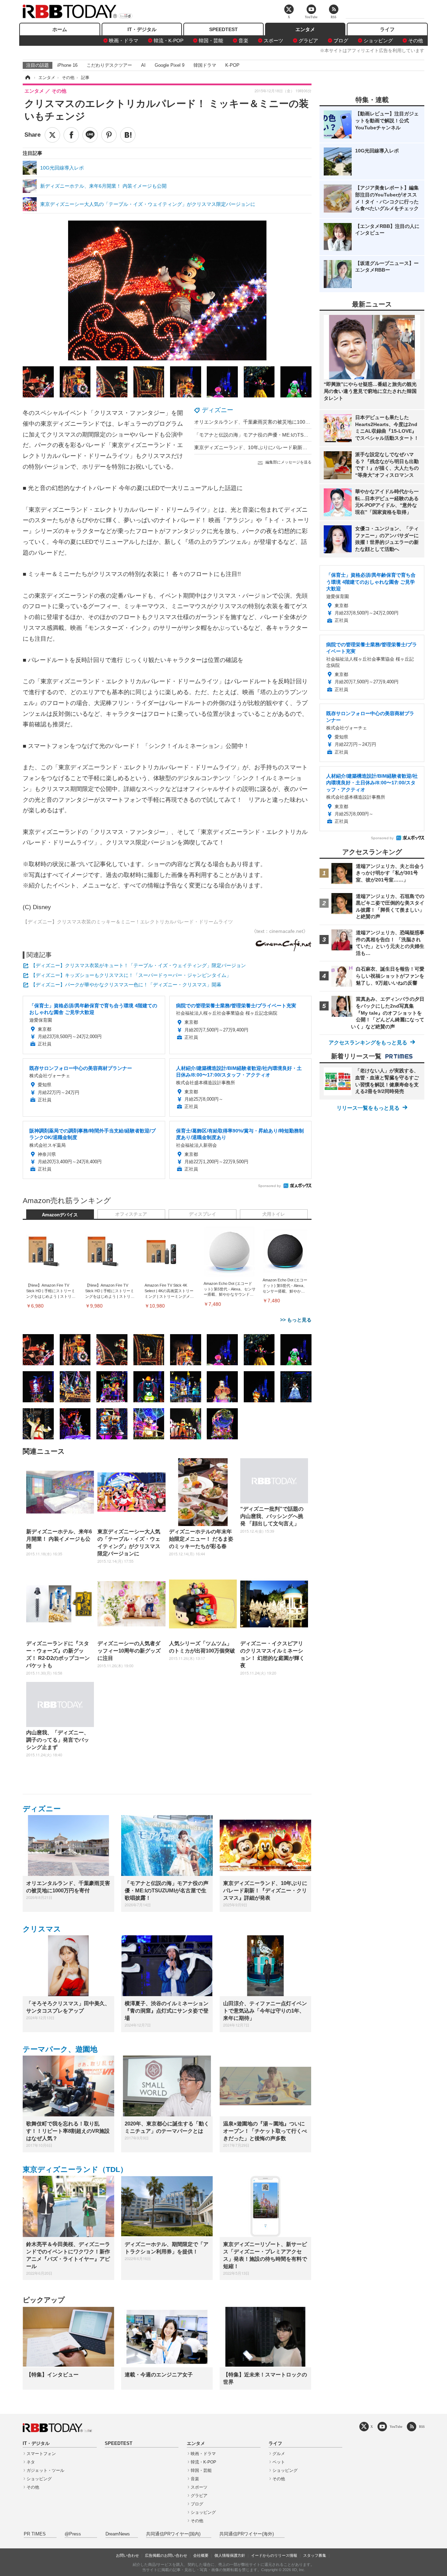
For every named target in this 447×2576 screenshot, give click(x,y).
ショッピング (378, 41)
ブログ (341, 41)
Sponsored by (269, 1186)
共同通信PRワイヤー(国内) (173, 2534)
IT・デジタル (142, 29)
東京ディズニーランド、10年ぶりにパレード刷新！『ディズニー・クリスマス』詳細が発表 (295, 447)
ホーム (60, 29)
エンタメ (305, 29)
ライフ (387, 29)
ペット (279, 2462)
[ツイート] (52, 135)
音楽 (243, 41)
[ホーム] (27, 78)
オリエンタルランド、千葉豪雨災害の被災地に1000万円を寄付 (263, 422)
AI (143, 65)
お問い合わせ (127, 2555)
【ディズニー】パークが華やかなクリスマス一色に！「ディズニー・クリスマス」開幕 (126, 985)
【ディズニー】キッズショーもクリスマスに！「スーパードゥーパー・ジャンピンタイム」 (131, 975)
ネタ (31, 2462)
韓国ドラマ (205, 65)
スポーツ (273, 41)
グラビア (308, 41)
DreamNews (118, 2534)
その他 (416, 41)
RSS (422, 2427)
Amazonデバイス (60, 1215)
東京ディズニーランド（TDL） (75, 2169)
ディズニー (218, 410)
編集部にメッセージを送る (288, 462)
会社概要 (201, 2555)
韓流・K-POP (168, 41)
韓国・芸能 (211, 41)
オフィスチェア (131, 1214)
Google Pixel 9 (170, 65)
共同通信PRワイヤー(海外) (247, 2534)
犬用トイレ (274, 1214)
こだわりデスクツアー (109, 65)
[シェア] (71, 135)
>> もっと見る (296, 1320)
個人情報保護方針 (230, 2555)
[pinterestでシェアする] (109, 135)
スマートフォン (41, 2454)
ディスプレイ (203, 1214)
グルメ (279, 2454)
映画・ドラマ (124, 41)
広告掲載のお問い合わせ (166, 2555)
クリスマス (42, 1929)
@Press (73, 2534)
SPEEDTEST (223, 29)
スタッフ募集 (315, 2555)
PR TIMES (35, 2534)
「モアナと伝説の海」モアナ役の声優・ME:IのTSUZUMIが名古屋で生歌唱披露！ (284, 435)
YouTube (396, 2427)
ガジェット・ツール (45, 2470)
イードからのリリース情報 (274, 2555)
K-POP (232, 65)
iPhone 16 (67, 65)
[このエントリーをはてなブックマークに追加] (128, 135)
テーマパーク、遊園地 (60, 2049)
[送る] (90, 135)
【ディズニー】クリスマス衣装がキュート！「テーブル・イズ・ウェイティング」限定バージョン (138, 965)
